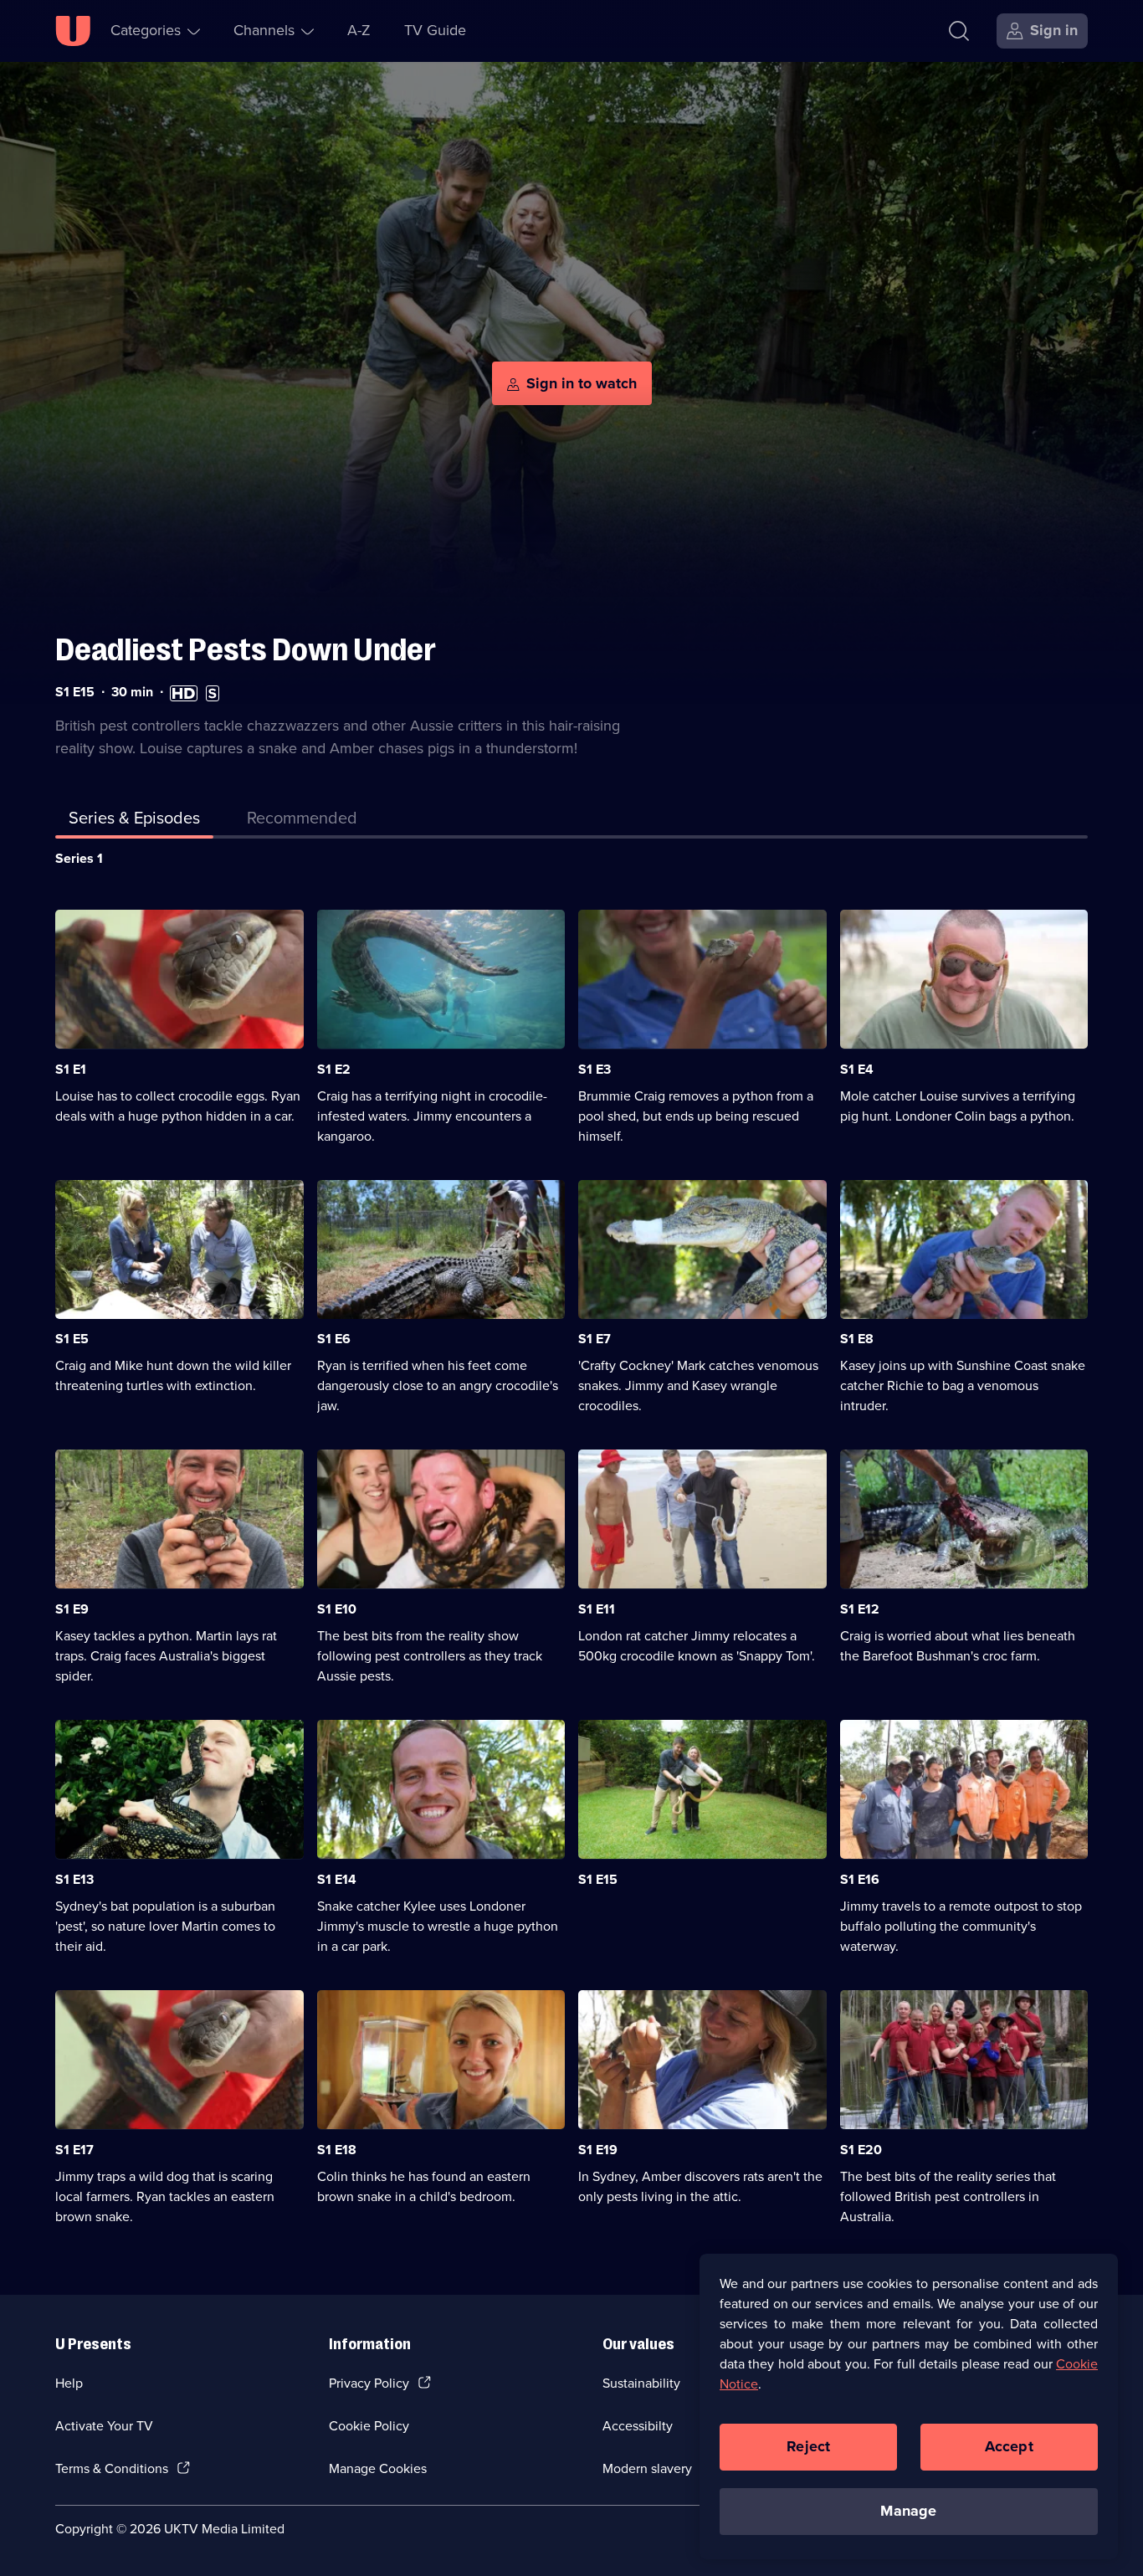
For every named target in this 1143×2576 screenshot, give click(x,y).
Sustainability (641, 2383)
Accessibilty (638, 2426)
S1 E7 (595, 1339)
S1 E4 (857, 1069)
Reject (808, 2446)
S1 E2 (334, 1069)
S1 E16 (860, 1879)
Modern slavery (647, 2468)
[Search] (959, 31)
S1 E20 (861, 2150)
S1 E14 (337, 1879)
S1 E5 (72, 1339)
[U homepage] (73, 31)
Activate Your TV (104, 2426)
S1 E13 (74, 1879)
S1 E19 (598, 2150)
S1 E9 (72, 1609)
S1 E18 (337, 2150)
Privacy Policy (369, 2383)
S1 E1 (71, 1069)
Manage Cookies (378, 2468)
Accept (1009, 2446)
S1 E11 (597, 1609)
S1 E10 (337, 1609)
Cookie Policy (369, 2426)
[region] (909, 2406)
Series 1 (79, 858)
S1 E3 (595, 1069)
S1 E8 (857, 1339)
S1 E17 (74, 2150)
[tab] (302, 821)
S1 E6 (334, 1339)
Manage (908, 2511)
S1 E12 (860, 1609)
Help (69, 2383)
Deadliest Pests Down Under (246, 650)
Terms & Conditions (112, 2468)
